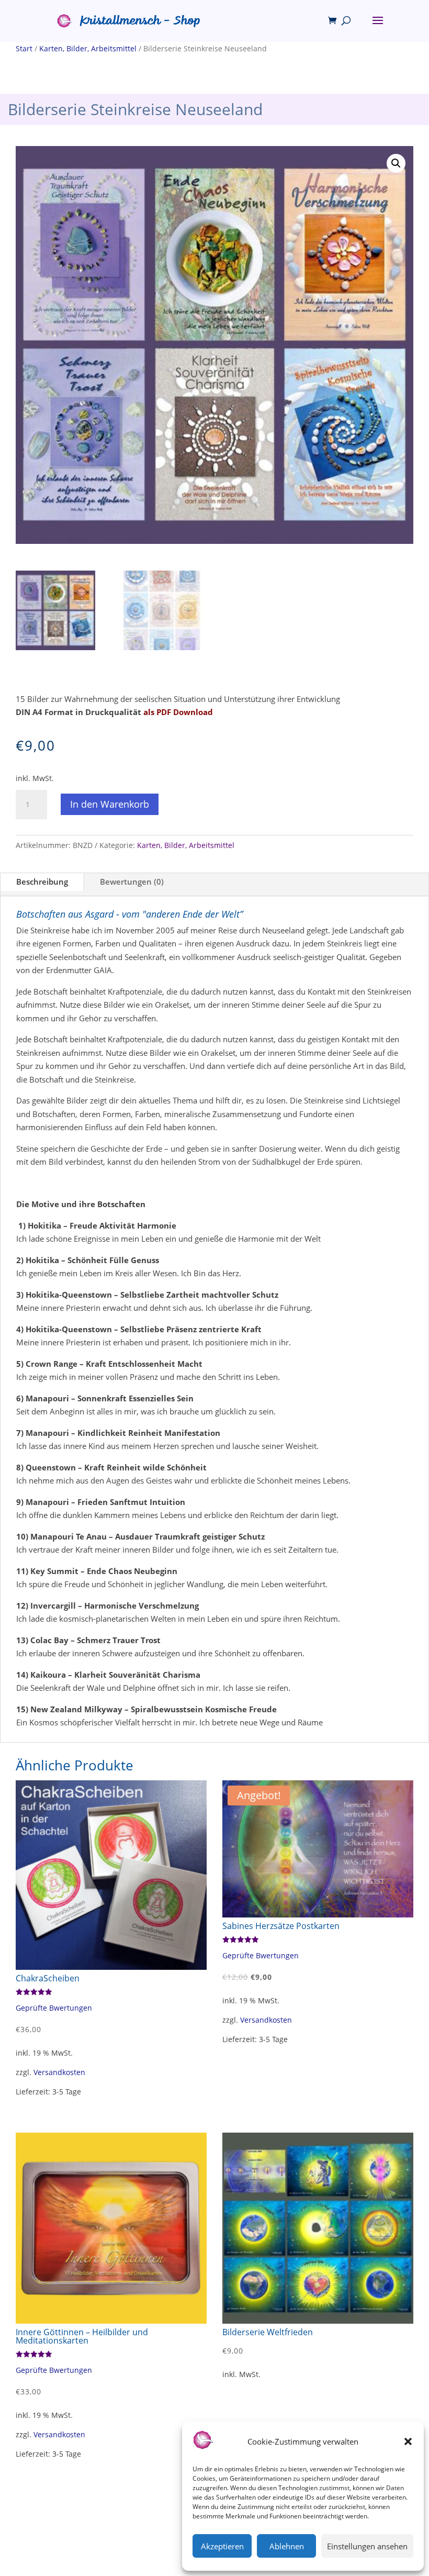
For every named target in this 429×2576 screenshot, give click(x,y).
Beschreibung (42, 882)
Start (24, 48)
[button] (408, 2441)
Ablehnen (287, 2546)
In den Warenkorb (110, 804)
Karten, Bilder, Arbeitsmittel (88, 48)
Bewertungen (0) (132, 882)
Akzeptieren (222, 2546)
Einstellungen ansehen (367, 2546)
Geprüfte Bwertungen (54, 2008)
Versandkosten (59, 2072)
